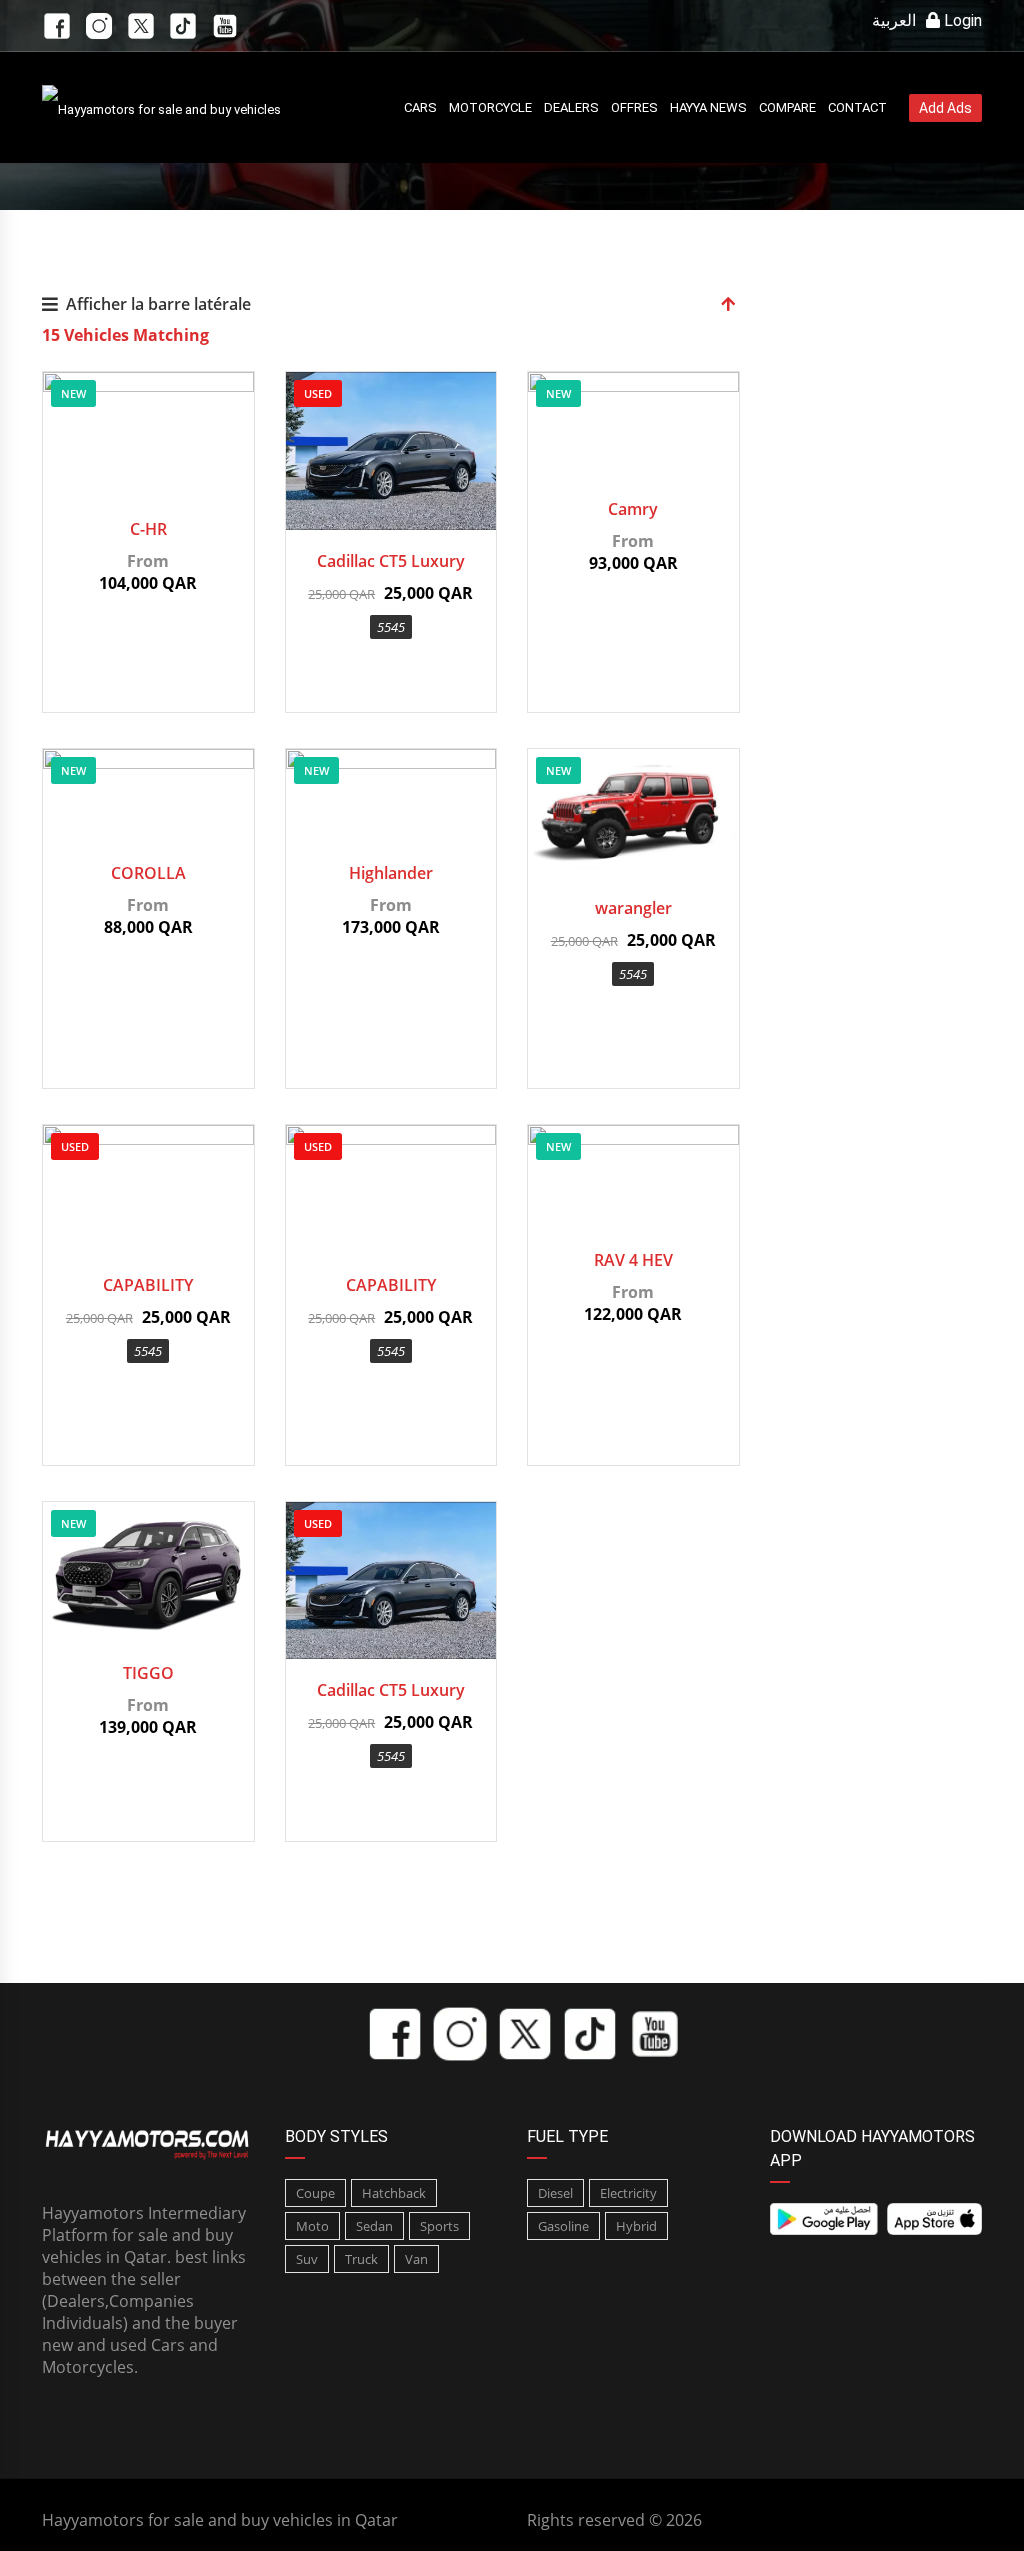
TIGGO (148, 1673)
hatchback (394, 2193)
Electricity (628, 2193)
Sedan (374, 2226)
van (416, 2259)
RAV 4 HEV (633, 1260)
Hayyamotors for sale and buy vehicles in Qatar (220, 2520)
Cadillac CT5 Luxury (391, 561)
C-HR (148, 529)
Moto (312, 2226)
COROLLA (148, 873)
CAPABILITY (148, 1285)
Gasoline (563, 2226)
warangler (633, 908)
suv (307, 2259)
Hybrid (636, 2226)
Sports (439, 2226)
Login (961, 20)
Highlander (391, 873)
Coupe (315, 2193)
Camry (633, 509)
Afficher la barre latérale (158, 304)
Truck (361, 2259)
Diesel (555, 2193)
